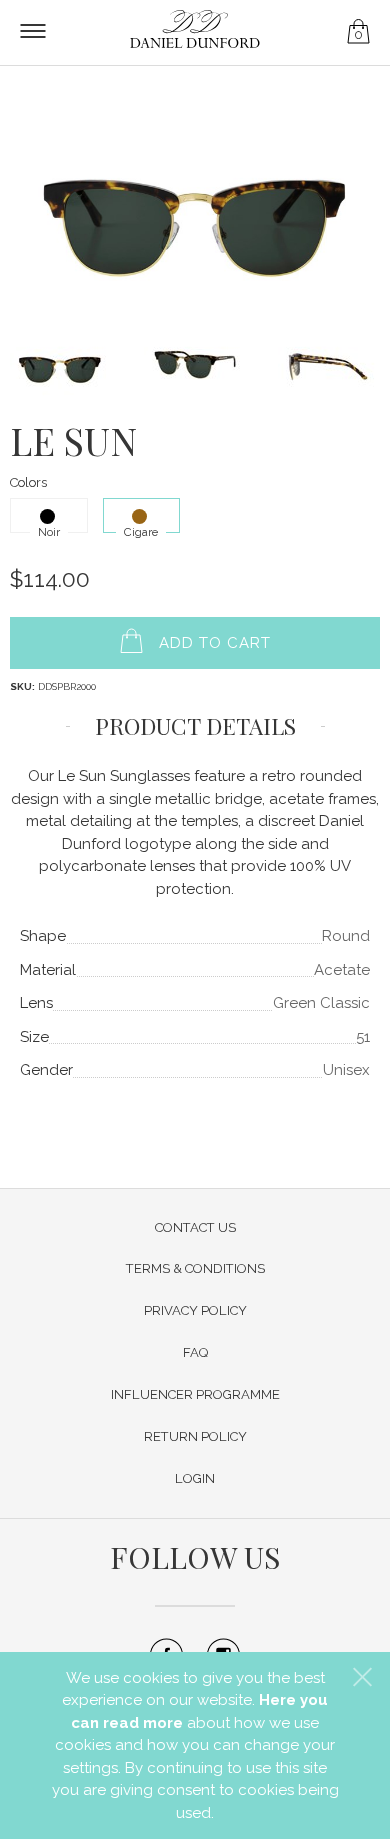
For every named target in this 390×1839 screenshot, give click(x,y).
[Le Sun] (195, 207)
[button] (362, 1677)
